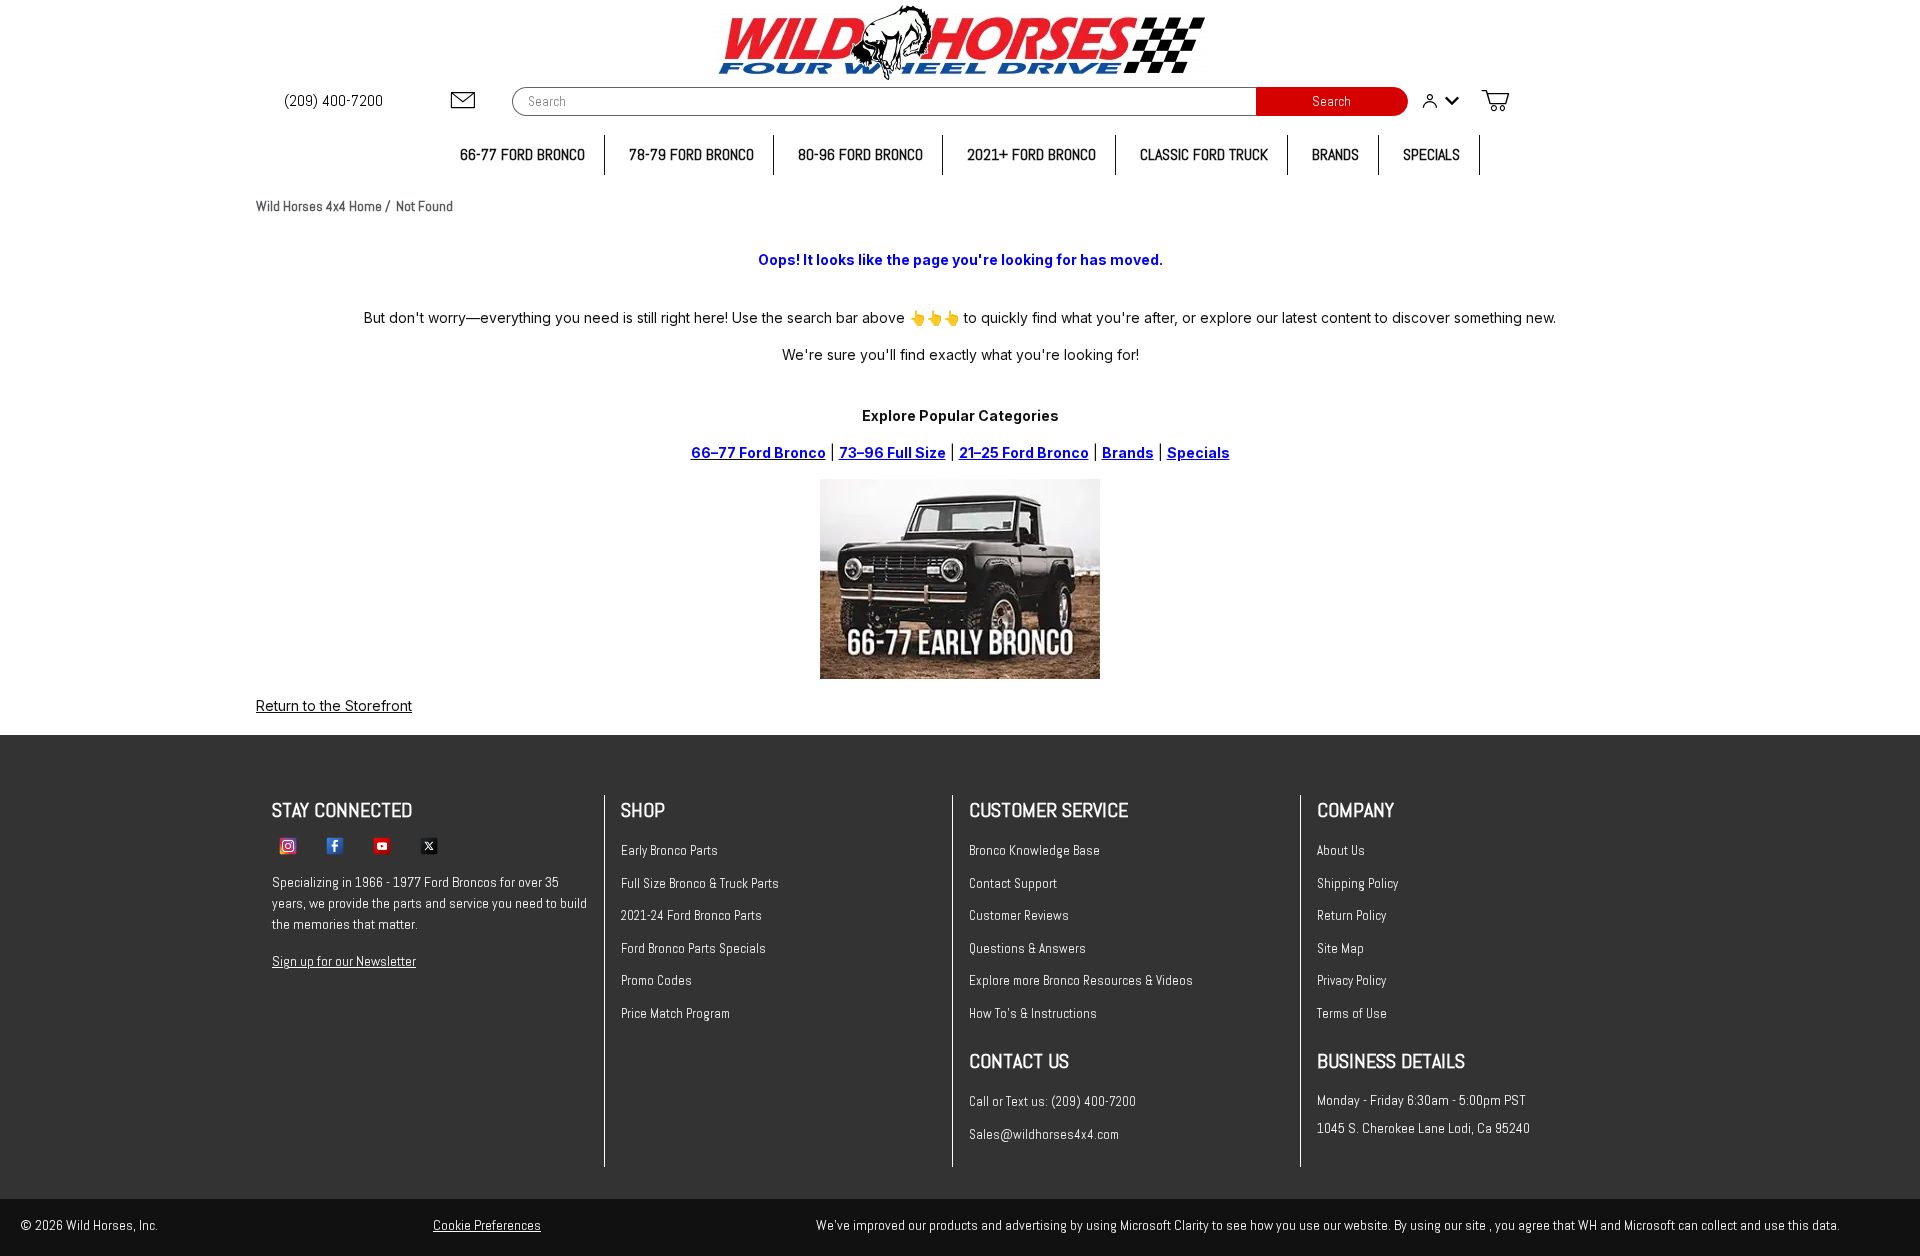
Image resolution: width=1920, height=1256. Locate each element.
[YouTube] (382, 845)
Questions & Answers (1027, 948)
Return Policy (1351, 915)
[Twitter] (429, 845)
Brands (1128, 452)
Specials (1198, 452)
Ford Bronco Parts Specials (693, 948)
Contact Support (1013, 883)
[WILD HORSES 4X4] (960, 42)
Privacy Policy (1351, 980)
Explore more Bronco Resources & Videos (1081, 980)
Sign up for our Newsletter (344, 961)
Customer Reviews (1019, 915)
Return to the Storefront (334, 705)
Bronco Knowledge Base (1034, 850)
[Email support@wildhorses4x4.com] (463, 101)
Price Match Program (675, 1013)
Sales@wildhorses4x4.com (1044, 1134)
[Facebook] (335, 845)
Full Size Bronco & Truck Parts (700, 883)
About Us (1341, 850)
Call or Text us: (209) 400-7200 (1052, 1101)
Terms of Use (1352, 1013)
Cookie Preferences (487, 1225)
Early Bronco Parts (669, 850)
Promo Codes (656, 980)
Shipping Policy (1357, 883)
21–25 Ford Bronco (1024, 452)
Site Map (1340, 948)
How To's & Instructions (1033, 1013)
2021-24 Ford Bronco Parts (691, 915)
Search (1331, 101)
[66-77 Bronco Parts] (960, 576)
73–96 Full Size (892, 452)
